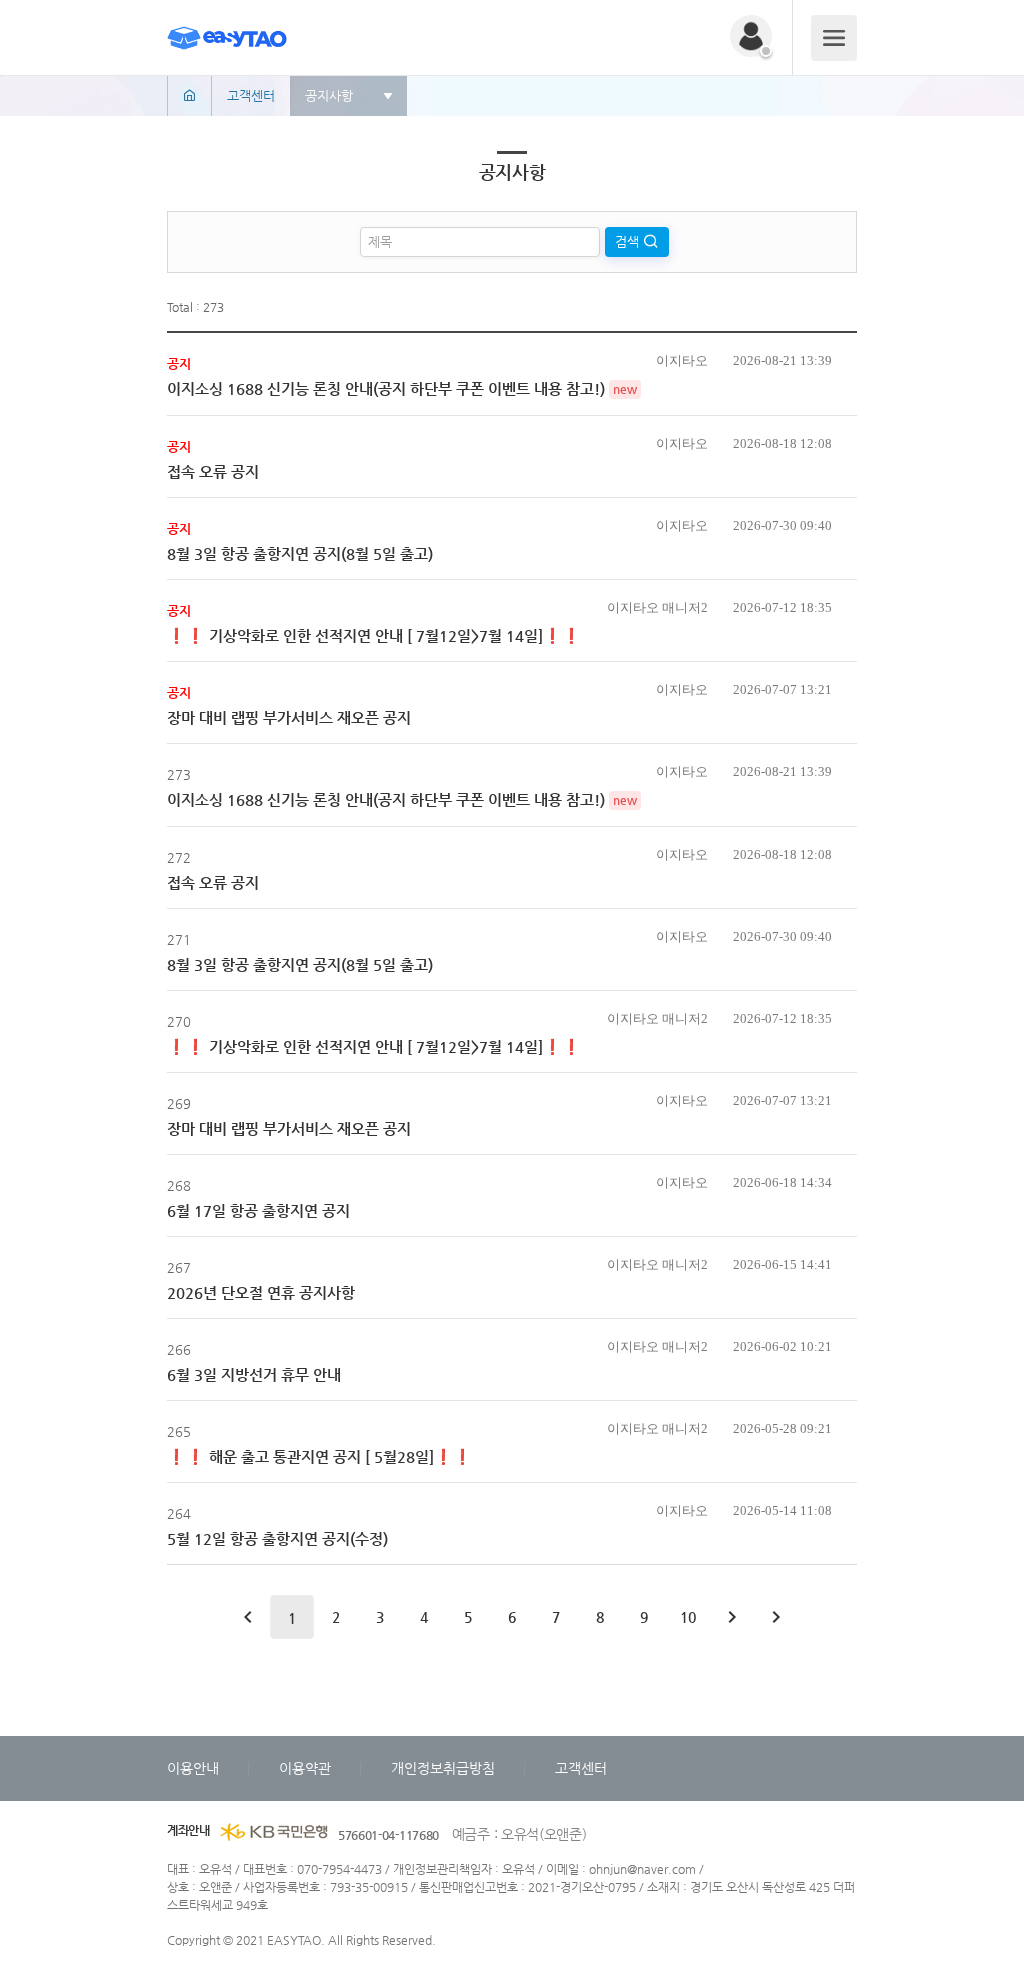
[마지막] (776, 1617)
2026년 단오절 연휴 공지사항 (261, 1292)
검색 (629, 241)
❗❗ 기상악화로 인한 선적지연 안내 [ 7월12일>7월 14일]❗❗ (374, 635)
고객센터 (581, 1768)
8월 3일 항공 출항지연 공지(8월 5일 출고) (300, 553)
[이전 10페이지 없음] (248, 1617)
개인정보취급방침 (443, 1768)
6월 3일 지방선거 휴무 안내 (254, 1374)
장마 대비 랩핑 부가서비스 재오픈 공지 (289, 717)
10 (688, 1617)
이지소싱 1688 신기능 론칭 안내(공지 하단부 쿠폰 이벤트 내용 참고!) (386, 388)
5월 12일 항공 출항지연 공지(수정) (277, 1538)
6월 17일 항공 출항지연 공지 (258, 1210)
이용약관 (305, 1768)
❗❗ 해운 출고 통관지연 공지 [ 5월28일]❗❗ (319, 1456)
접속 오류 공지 (213, 471)
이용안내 (193, 1768)
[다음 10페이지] (732, 1617)
